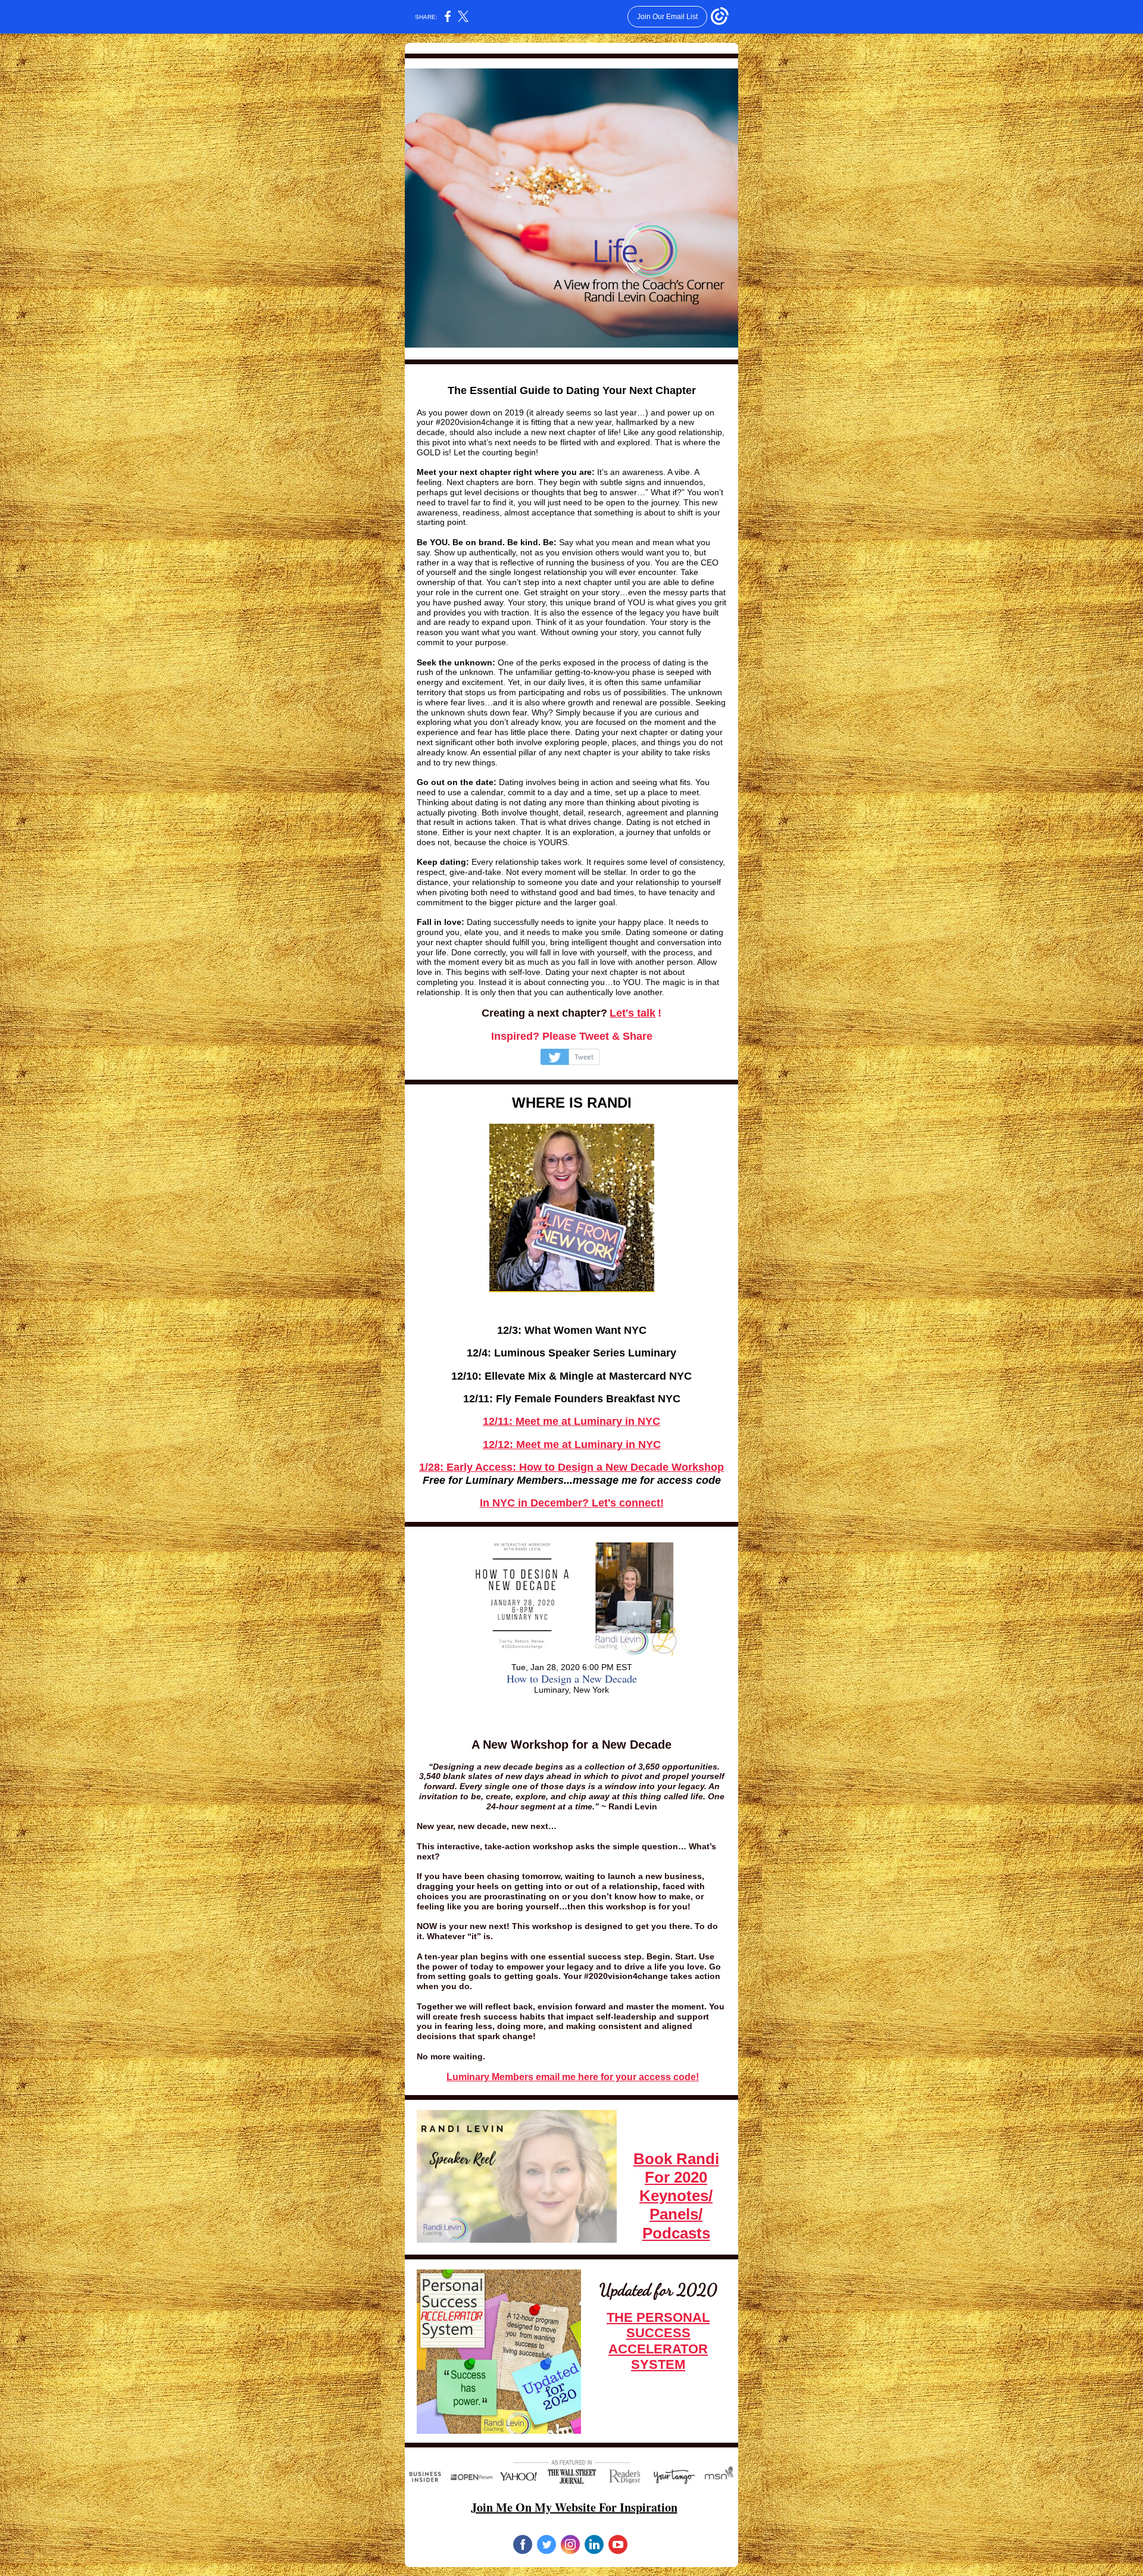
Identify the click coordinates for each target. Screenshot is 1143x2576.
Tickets (571, 1713)
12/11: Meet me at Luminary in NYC (571, 1421)
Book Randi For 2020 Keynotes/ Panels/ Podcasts (676, 2196)
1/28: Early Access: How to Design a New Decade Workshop (571, 1467)
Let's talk (633, 1013)
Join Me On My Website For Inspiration (574, 2507)
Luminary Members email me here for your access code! (573, 2077)
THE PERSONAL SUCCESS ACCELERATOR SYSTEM (658, 2341)
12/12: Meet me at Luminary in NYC (572, 1445)
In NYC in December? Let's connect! (572, 1503)
